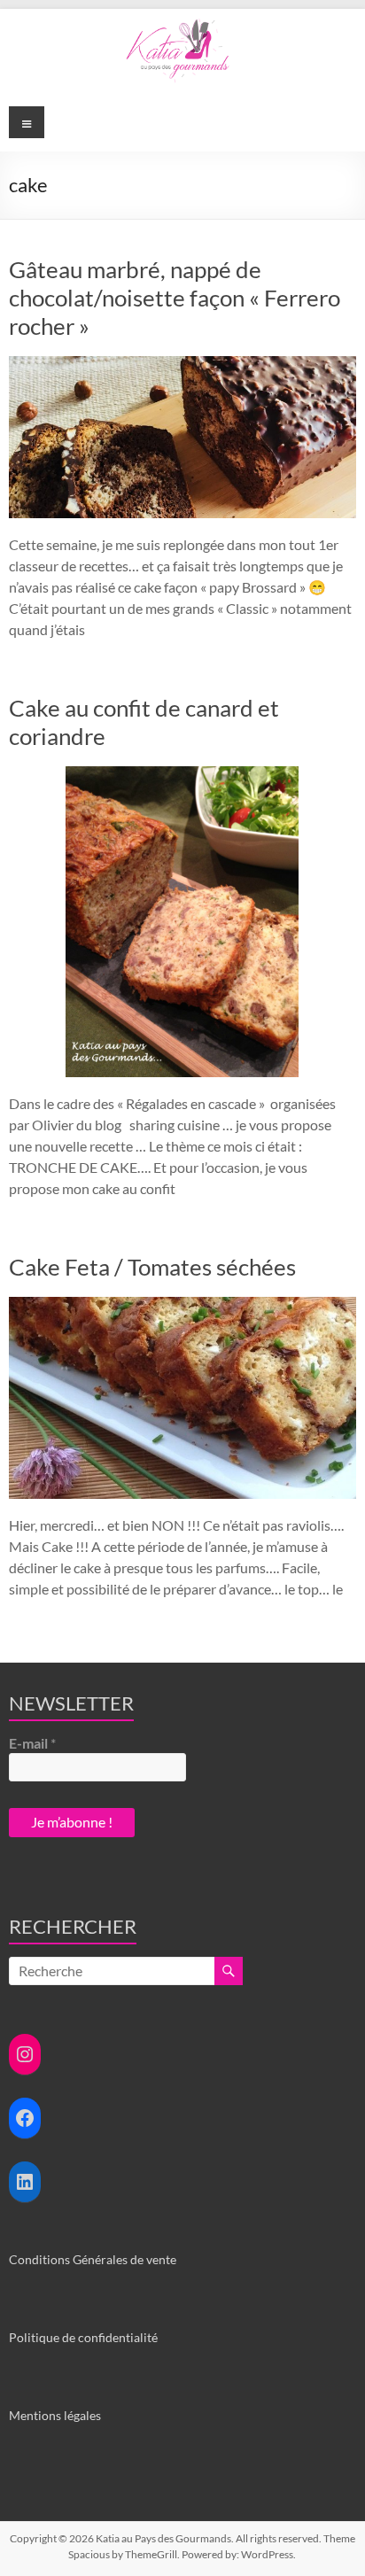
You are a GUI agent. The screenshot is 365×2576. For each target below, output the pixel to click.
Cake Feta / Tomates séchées (152, 1267)
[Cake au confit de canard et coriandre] (182, 775)
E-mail (32, 1743)
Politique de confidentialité (83, 2337)
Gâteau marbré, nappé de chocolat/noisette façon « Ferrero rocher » (175, 298)
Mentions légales (55, 2415)
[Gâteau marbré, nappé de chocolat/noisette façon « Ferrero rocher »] (182, 365)
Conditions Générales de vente (93, 2259)
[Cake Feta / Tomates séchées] (182, 1305)
